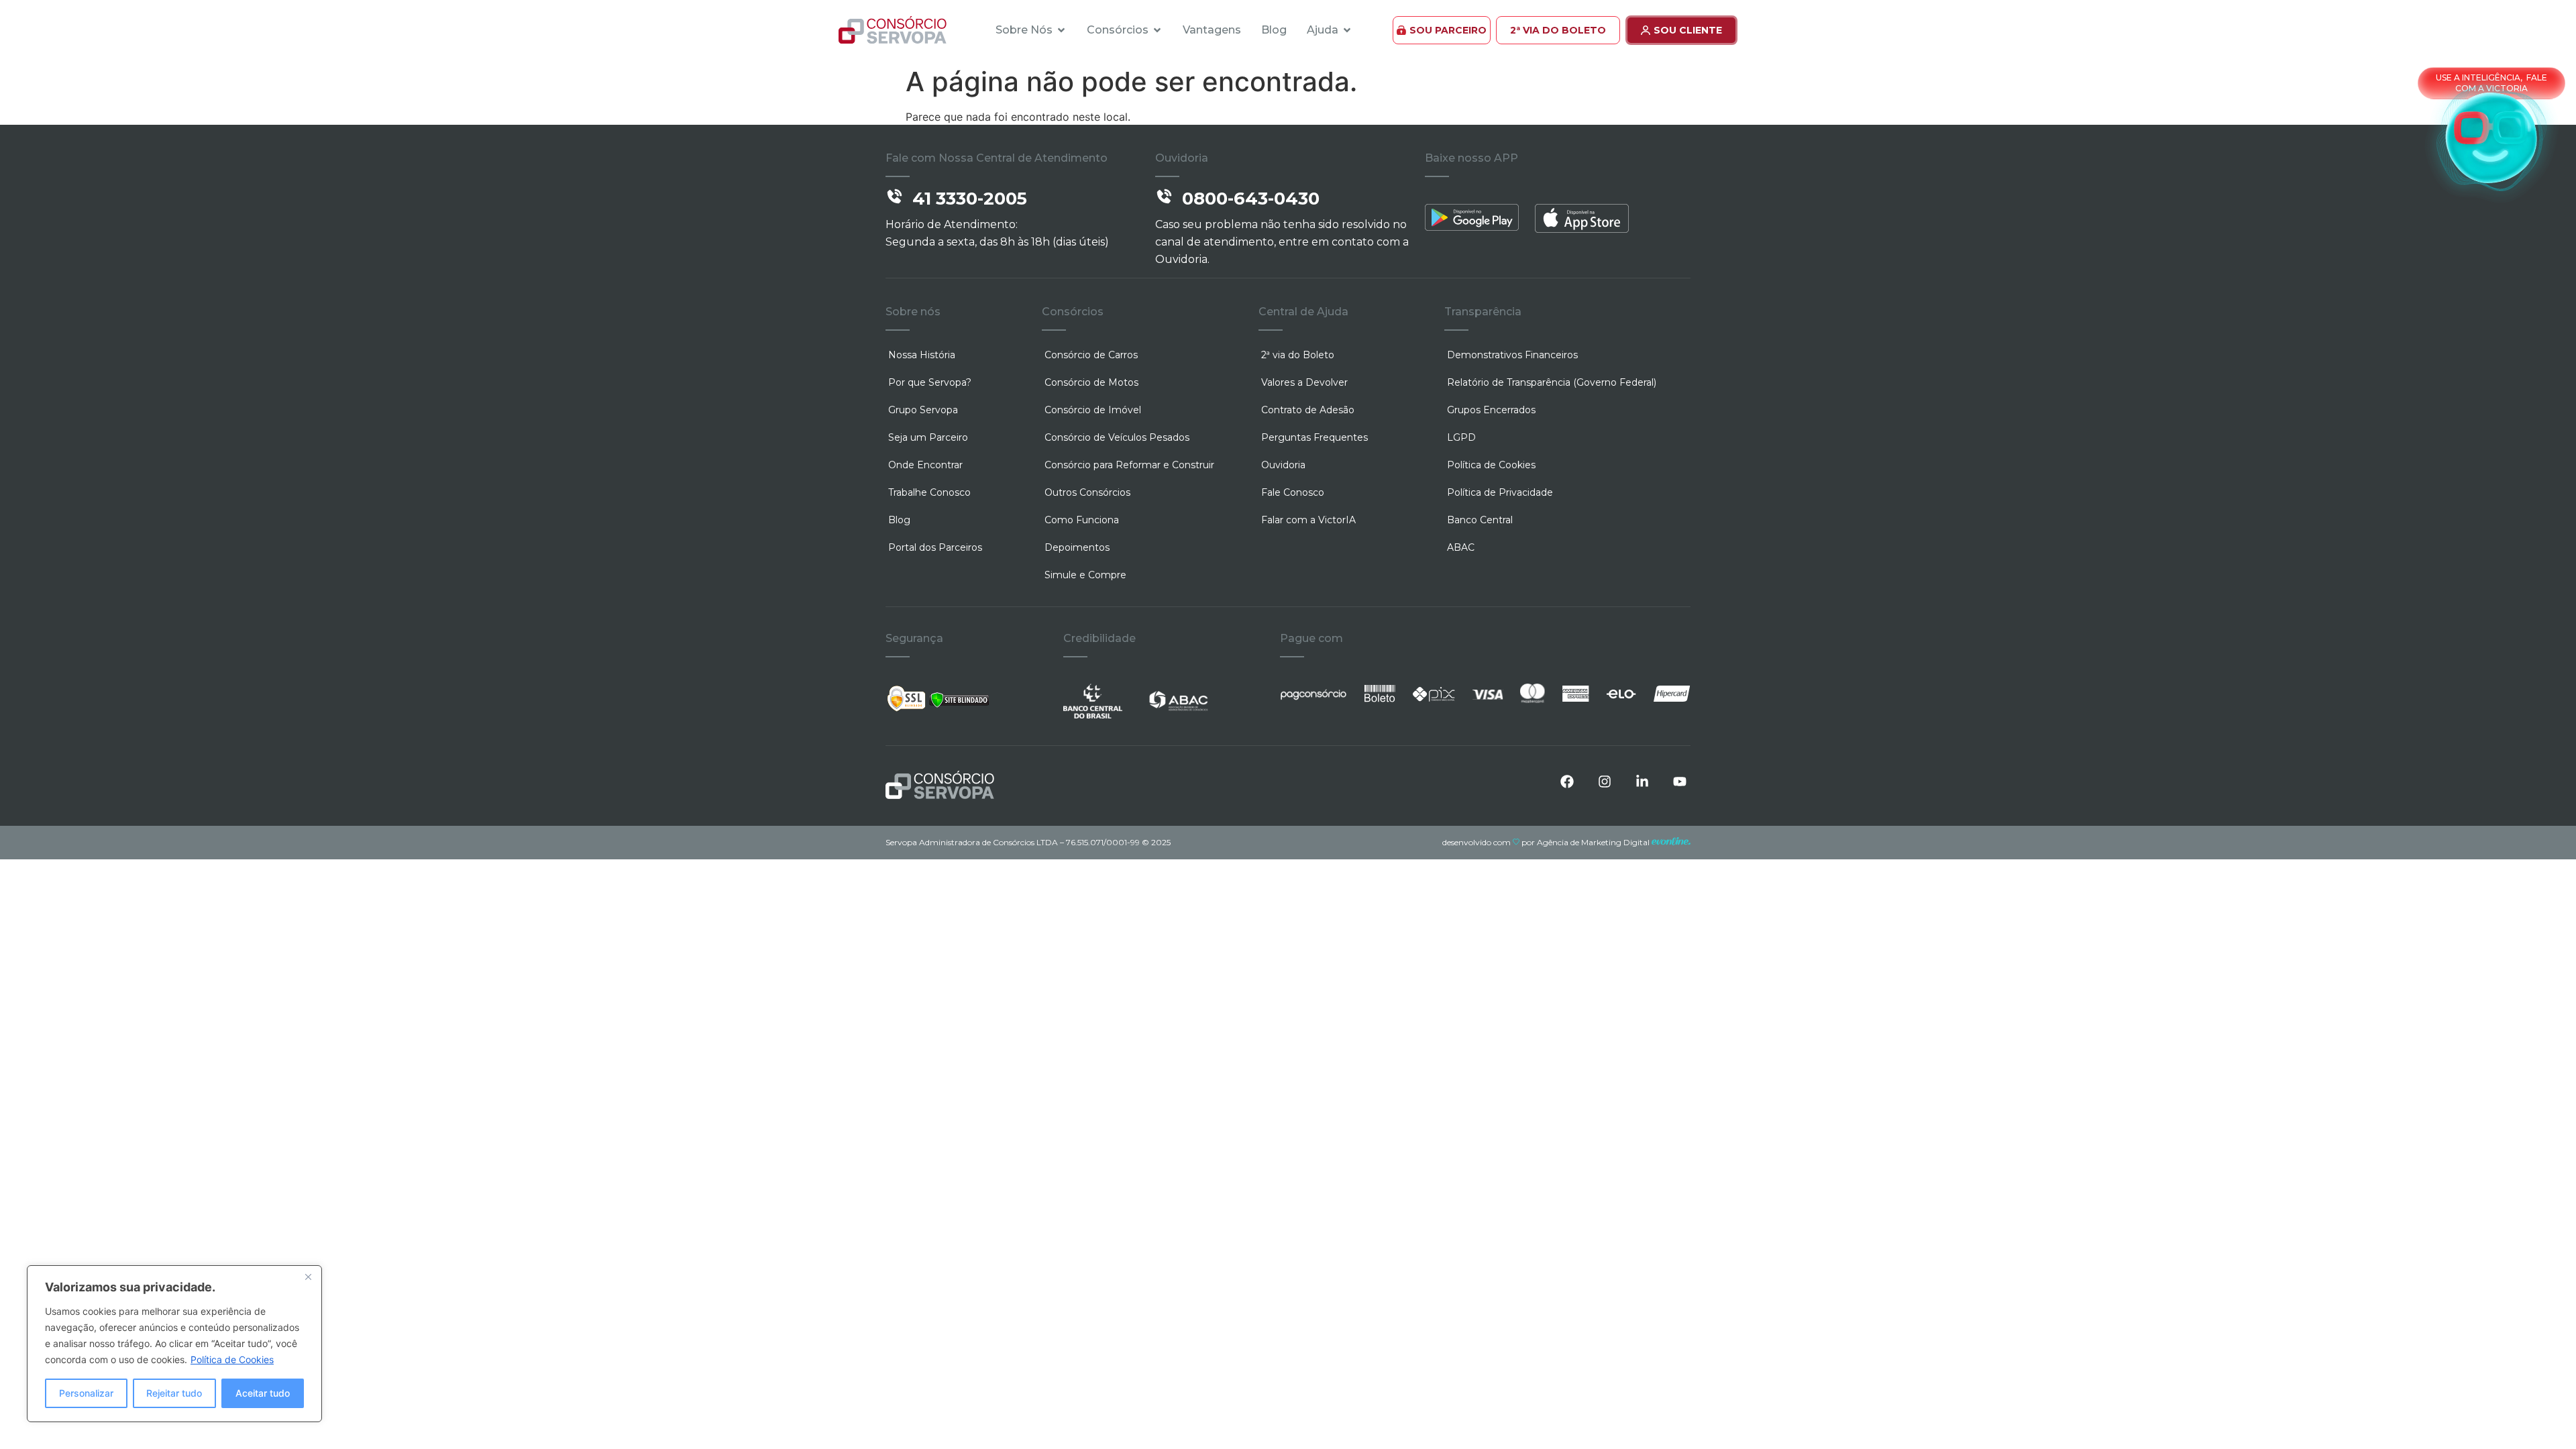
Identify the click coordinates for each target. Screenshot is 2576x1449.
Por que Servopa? (930, 382)
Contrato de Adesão (1308, 410)
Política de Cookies (232, 1359)
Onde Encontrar (925, 465)
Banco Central (1480, 520)
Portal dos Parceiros (935, 547)
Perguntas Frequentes (1314, 437)
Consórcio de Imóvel (1093, 410)
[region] (174, 1344)
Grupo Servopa (923, 410)
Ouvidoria (1283, 465)
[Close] (308, 1277)
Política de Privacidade (1500, 492)
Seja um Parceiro (928, 437)
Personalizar (86, 1393)
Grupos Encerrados (1491, 410)
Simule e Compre (1085, 575)
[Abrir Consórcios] (1157, 30)
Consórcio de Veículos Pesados (1117, 437)
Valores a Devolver (1304, 382)
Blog (899, 520)
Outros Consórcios (1087, 492)
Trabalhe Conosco (929, 492)
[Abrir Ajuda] (1347, 30)
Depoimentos (1077, 547)
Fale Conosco (1293, 492)
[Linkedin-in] (1642, 782)
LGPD (1461, 437)
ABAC (1461, 547)
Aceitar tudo (263, 1393)
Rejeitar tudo (174, 1393)
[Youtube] (1680, 782)
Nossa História (922, 355)
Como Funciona (1082, 520)
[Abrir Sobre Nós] (1061, 30)
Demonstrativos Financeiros (1512, 355)
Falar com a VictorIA (1308, 520)
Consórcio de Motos (1091, 382)
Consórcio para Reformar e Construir (1129, 465)
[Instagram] (1605, 782)
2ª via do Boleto (1298, 355)
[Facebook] (1567, 782)
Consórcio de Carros (1091, 355)
